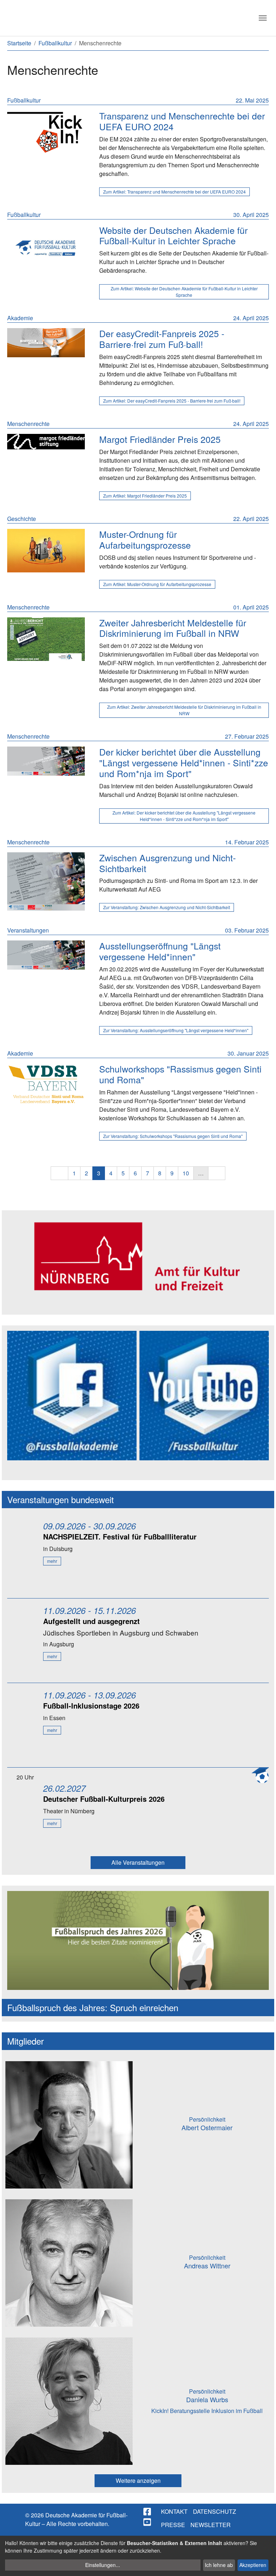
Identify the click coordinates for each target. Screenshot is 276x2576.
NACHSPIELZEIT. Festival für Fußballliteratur (120, 1536)
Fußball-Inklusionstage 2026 (91, 1706)
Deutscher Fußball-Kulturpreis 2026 (104, 1799)
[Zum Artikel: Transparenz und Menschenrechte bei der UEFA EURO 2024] (46, 132)
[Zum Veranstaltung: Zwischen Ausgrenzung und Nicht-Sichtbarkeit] (46, 881)
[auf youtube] (148, 2522)
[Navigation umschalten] (263, 18)
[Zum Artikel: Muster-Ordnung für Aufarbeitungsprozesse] (46, 551)
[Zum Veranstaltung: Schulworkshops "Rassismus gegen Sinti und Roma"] (46, 1084)
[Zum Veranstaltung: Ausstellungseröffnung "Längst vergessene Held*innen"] (46, 955)
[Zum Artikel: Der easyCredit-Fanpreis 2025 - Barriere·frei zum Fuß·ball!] (46, 343)
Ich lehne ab (219, 2565)
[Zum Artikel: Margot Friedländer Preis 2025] (46, 442)
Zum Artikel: (174, 192)
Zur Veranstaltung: (167, 907)
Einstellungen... (103, 2565)
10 (186, 1173)
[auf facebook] (148, 2512)
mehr (52, 1561)
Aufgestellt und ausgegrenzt (91, 1621)
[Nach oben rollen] (264, 2564)
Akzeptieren (253, 2565)
